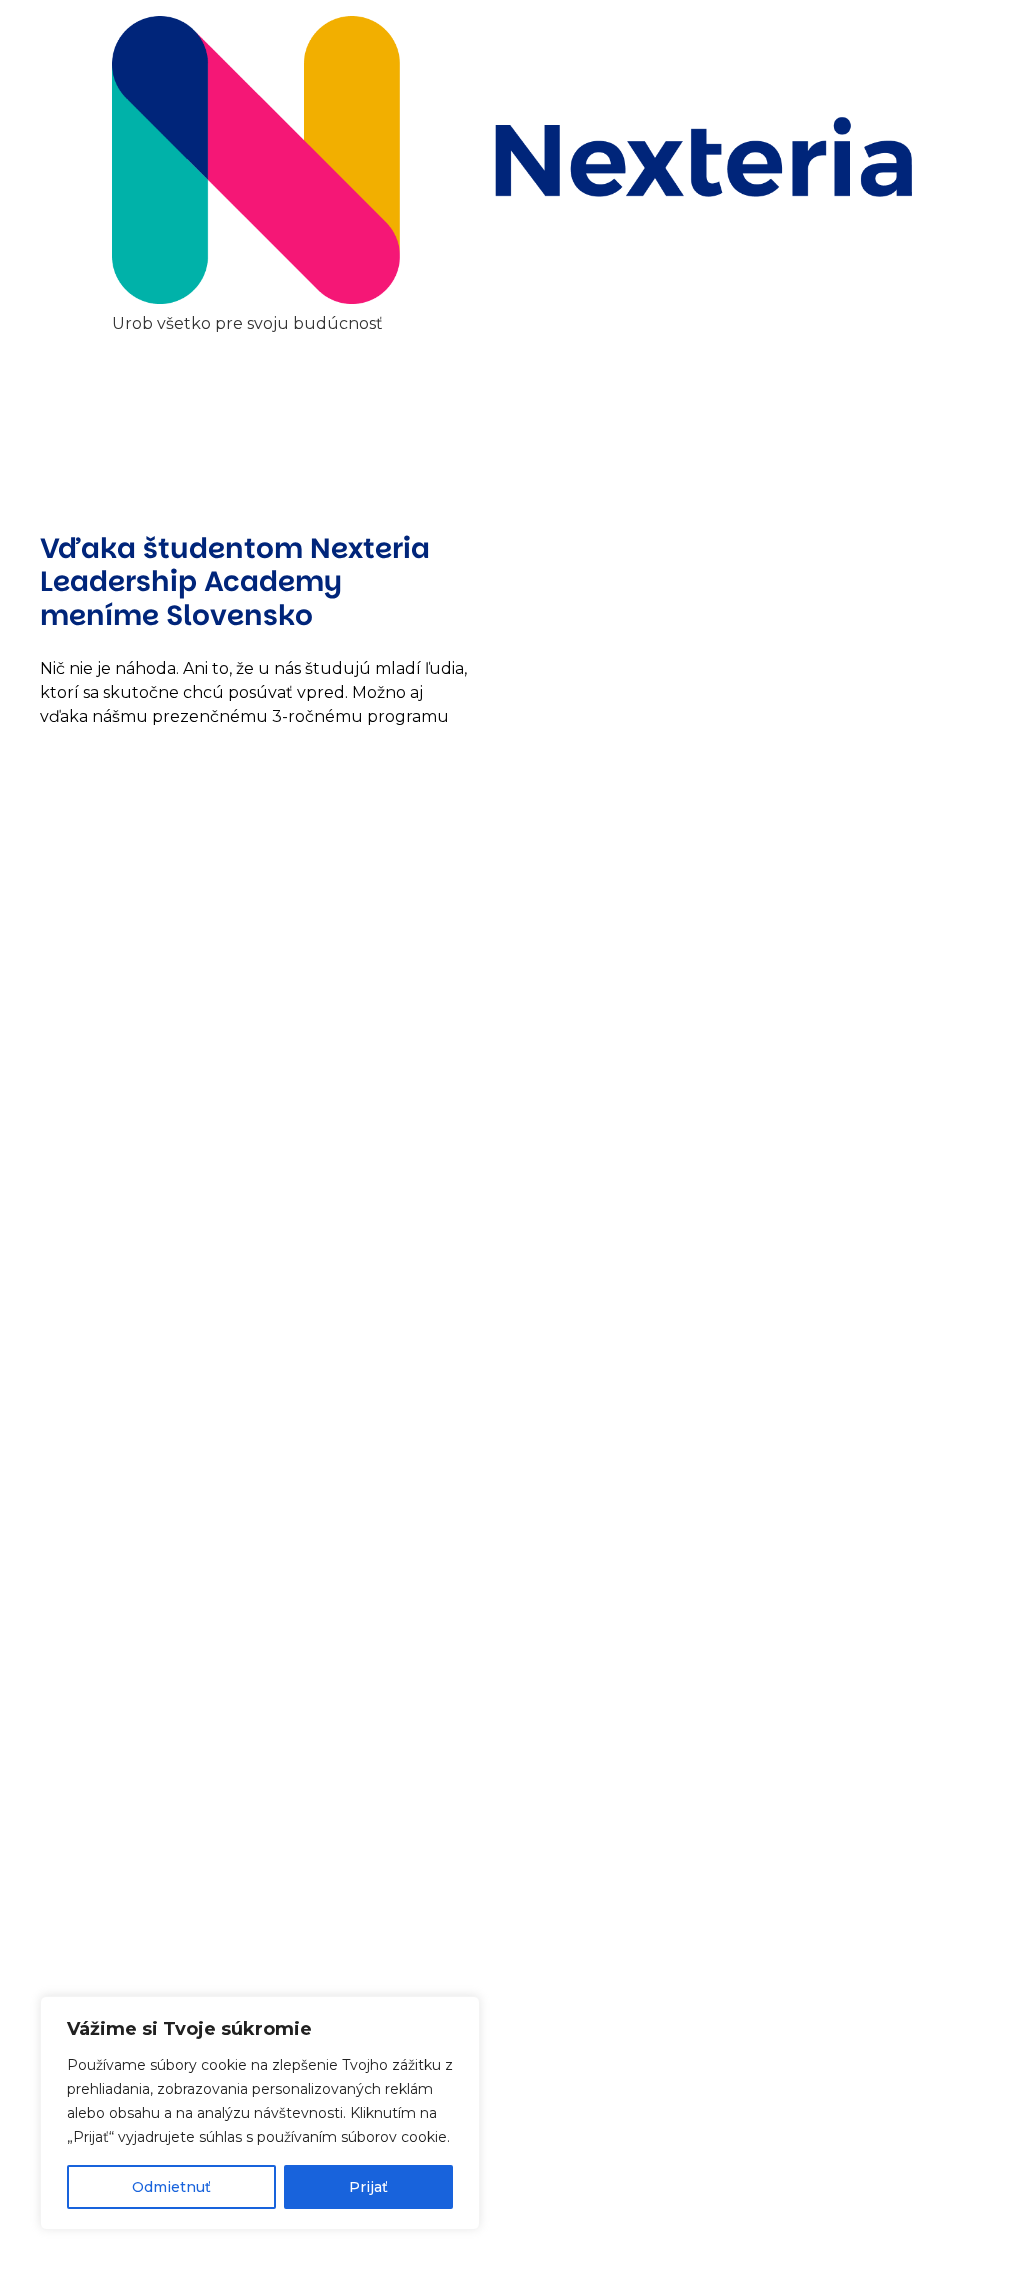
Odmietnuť (171, 2187)
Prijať (368, 2187)
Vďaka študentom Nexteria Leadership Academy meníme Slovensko (235, 582)
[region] (260, 2113)
